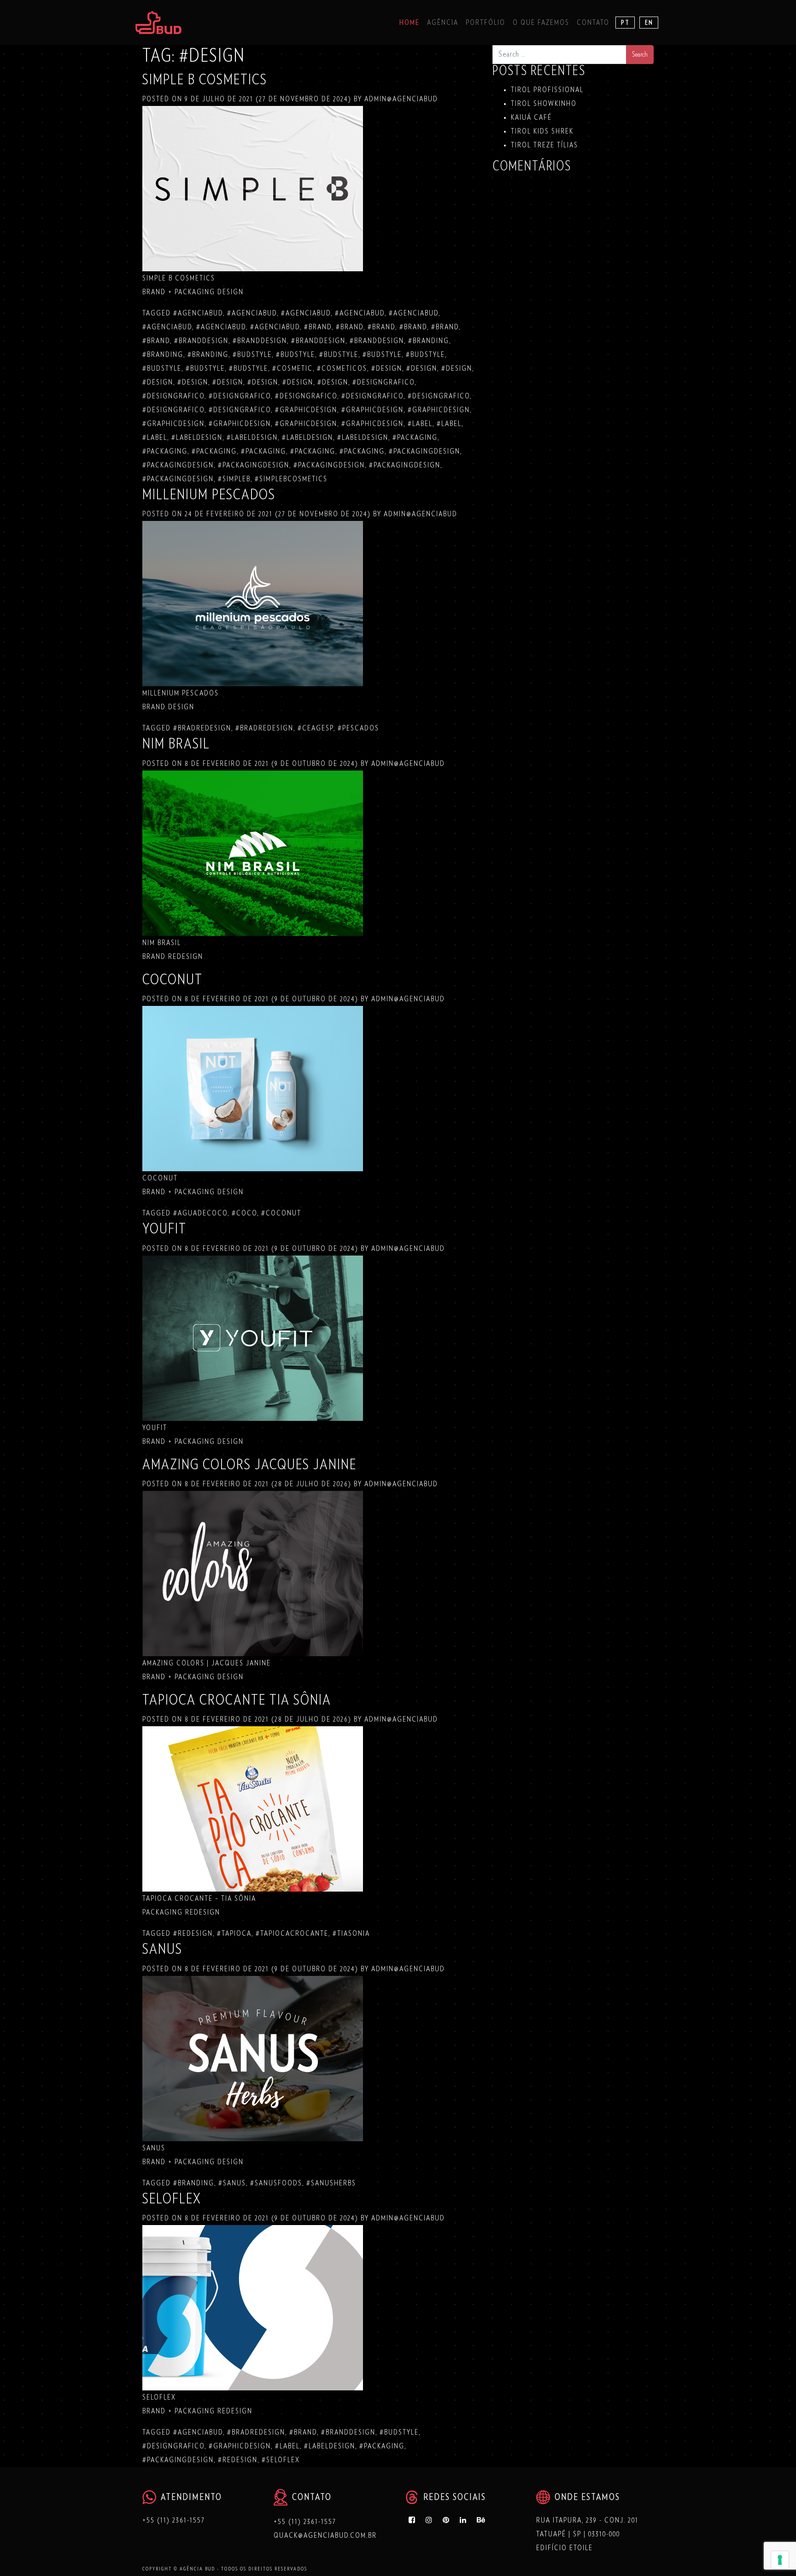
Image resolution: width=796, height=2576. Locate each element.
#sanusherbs (331, 2183)
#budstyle (252, 355)
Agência (443, 23)
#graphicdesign (306, 410)
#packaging (415, 438)
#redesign (193, 1933)
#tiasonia (351, 1933)
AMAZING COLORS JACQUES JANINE (249, 1465)
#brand (318, 327)
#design (387, 368)
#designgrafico (383, 382)
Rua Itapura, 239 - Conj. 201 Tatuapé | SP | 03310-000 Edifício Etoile (587, 2534)
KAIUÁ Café (531, 117)
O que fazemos (541, 23)
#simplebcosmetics (291, 479)
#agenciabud (198, 313)
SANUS (162, 1949)
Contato (593, 23)
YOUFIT (164, 1229)
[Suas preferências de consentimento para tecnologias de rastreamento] (780, 2560)
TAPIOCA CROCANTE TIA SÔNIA (237, 1700)
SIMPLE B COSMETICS (205, 80)
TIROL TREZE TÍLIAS (544, 145)
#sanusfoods (276, 2183)
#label (420, 424)
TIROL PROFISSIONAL (547, 90)
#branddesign (201, 341)
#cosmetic (293, 368)
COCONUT (173, 980)
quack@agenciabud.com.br (325, 2535)
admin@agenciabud (400, 99)
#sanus (232, 2183)
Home (410, 23)
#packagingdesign (424, 451)
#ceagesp (316, 728)
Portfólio (486, 23)
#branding (429, 341)
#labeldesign (197, 438)
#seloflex (281, 2460)
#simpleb (234, 479)
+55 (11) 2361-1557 (174, 2520)
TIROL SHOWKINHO (544, 104)
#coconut (281, 1213)
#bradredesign (202, 728)
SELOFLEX (172, 2199)
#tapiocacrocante (292, 1933)
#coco (244, 1213)
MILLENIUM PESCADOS (209, 495)
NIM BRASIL (176, 744)
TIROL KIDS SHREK (542, 131)
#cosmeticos (342, 368)
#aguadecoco (200, 1213)
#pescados (358, 728)
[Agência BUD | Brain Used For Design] (158, 23)
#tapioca (234, 1933)
